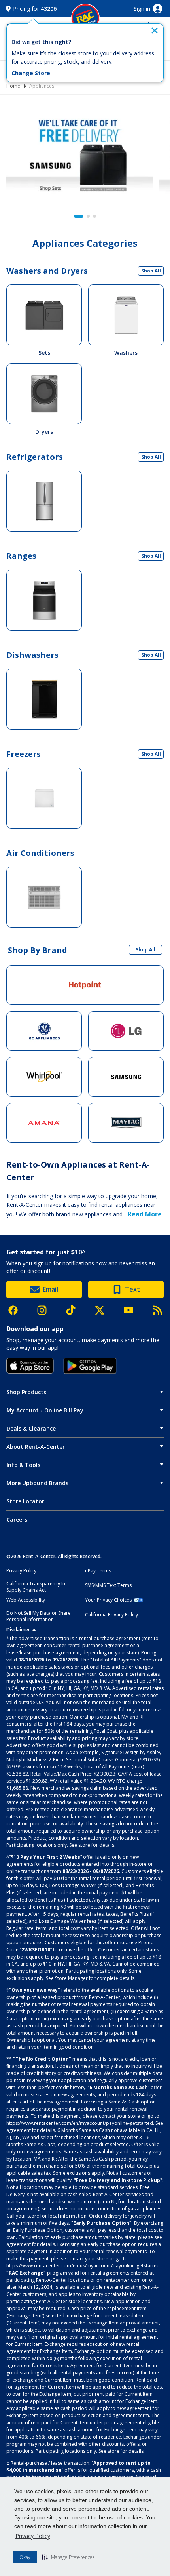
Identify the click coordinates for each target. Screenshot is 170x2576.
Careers (17, 1519)
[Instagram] (46, 1310)
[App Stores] (30, 1366)
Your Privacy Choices (108, 1600)
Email (50, 1289)
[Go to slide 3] (94, 216)
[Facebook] (17, 1310)
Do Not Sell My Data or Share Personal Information (39, 1616)
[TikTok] (75, 1310)
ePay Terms (98, 1571)
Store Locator (25, 1501)
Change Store (31, 73)
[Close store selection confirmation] (155, 30)
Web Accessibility (26, 1600)
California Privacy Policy (111, 1615)
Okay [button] (25, 2557)
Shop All (151, 271)
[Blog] (157, 1310)
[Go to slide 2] (88, 216)
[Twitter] (104, 1310)
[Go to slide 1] (79, 216)
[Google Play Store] (90, 1366)
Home (13, 86)
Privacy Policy (33, 2536)
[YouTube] (132, 1310)
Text (132, 1289)
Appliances (42, 86)
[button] (68, 2557)
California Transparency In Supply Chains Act (36, 1587)
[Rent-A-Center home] (85, 18)
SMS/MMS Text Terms (108, 1585)
